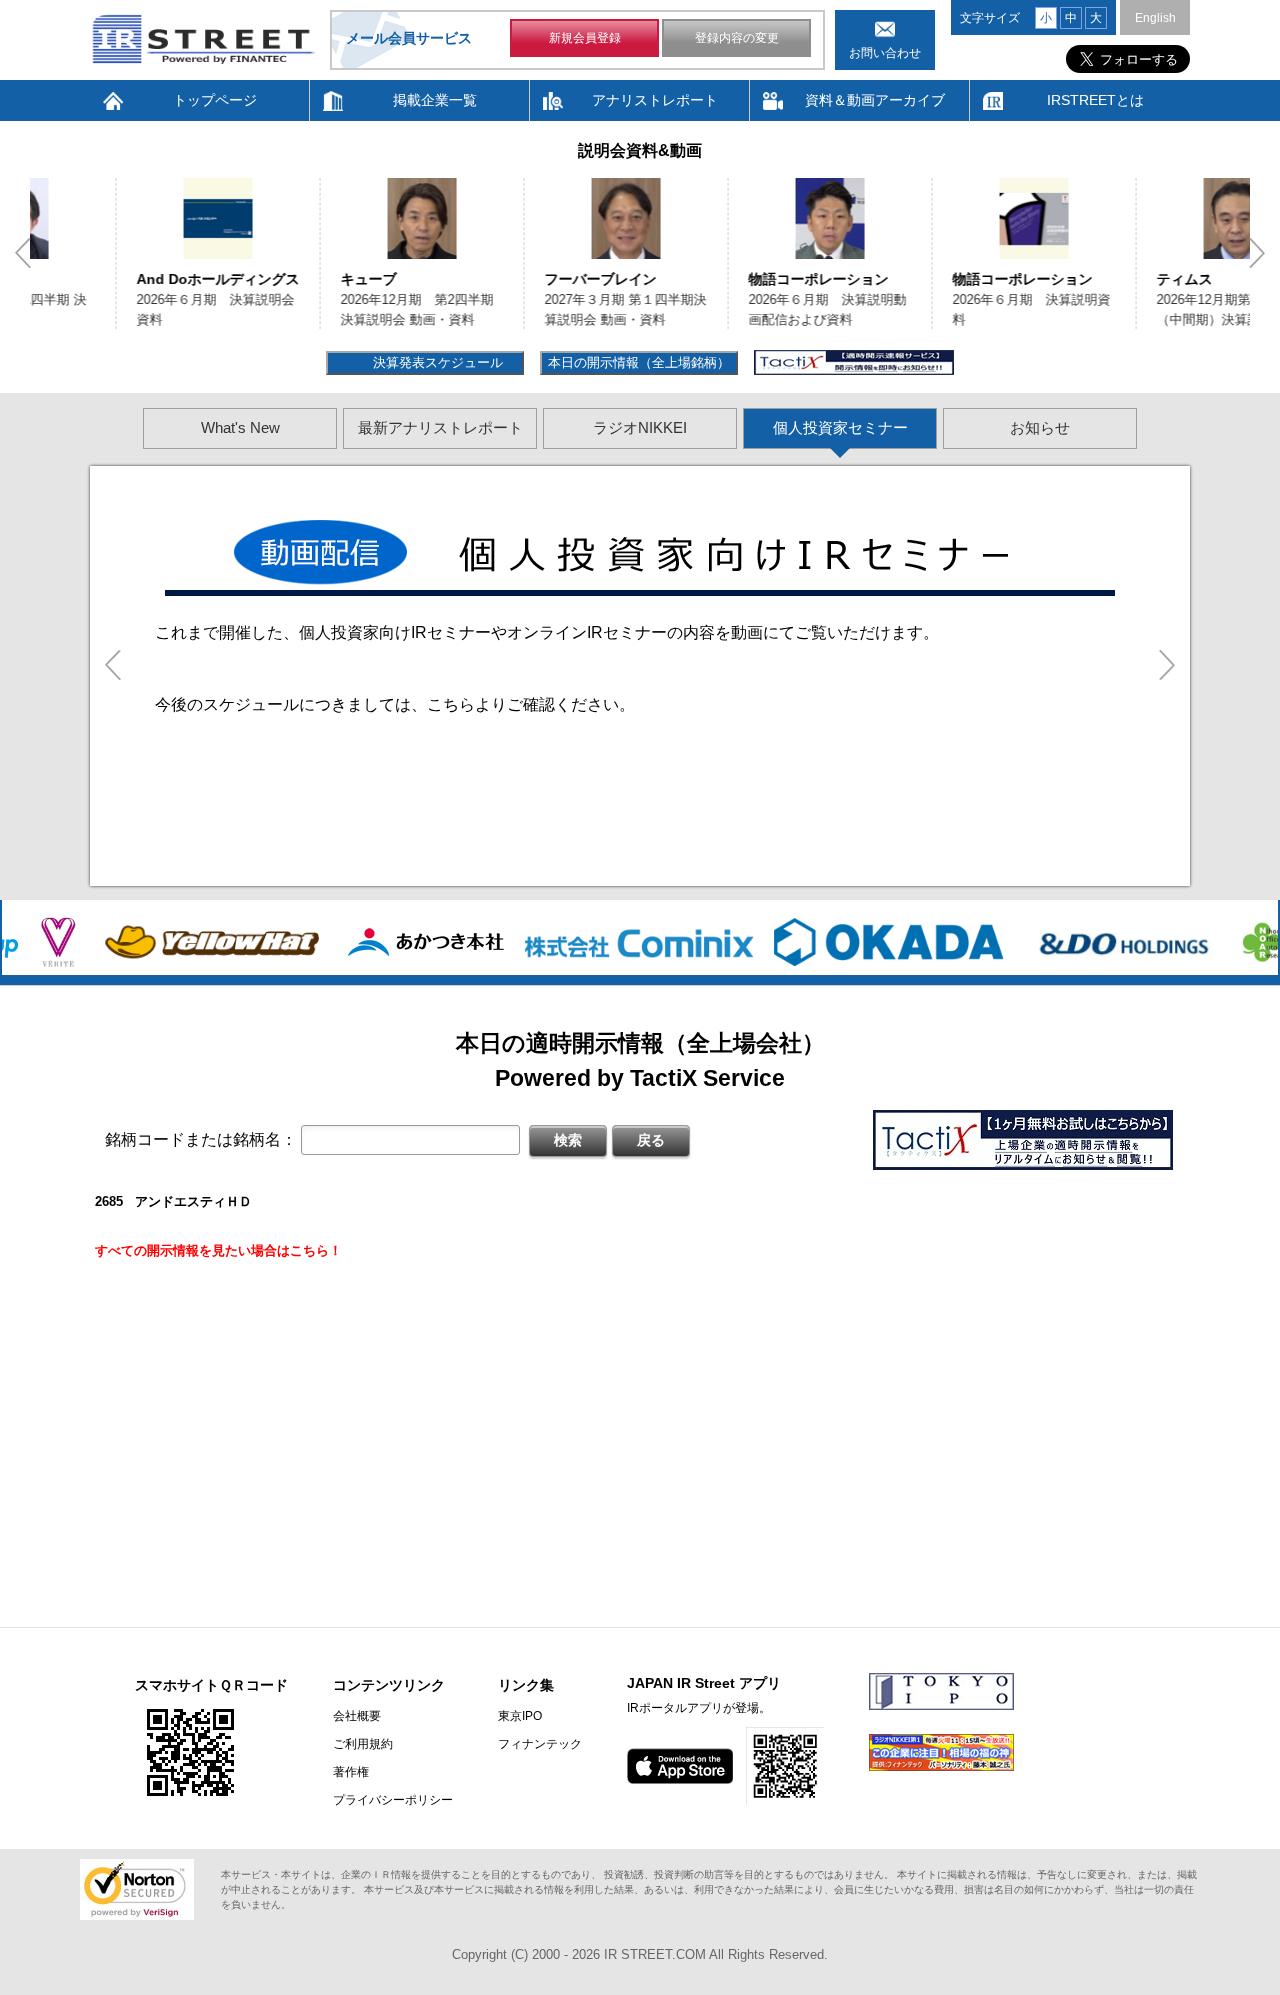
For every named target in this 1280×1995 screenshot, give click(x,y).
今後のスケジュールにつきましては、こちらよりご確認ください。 (395, 704)
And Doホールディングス (131, 279)
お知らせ (1040, 427)
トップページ (215, 100)
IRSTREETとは (1095, 100)
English (1155, 18)
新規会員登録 (585, 38)
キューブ (282, 279)
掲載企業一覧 (435, 100)
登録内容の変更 (737, 38)
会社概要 (357, 1716)
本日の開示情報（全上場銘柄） (639, 362)
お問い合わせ (885, 53)
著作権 (351, 1772)
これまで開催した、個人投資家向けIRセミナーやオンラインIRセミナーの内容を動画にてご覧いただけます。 (547, 632)
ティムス (1098, 279)
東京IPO (520, 1716)
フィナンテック (540, 1744)
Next (1257, 253)
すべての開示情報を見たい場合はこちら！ (218, 1250)
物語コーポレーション (732, 279)
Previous (23, 253)
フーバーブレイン (514, 279)
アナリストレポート (655, 100)
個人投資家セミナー (840, 427)
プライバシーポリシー (393, 1800)
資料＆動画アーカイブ (875, 100)
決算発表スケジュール (435, 362)
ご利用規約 (363, 1744)
